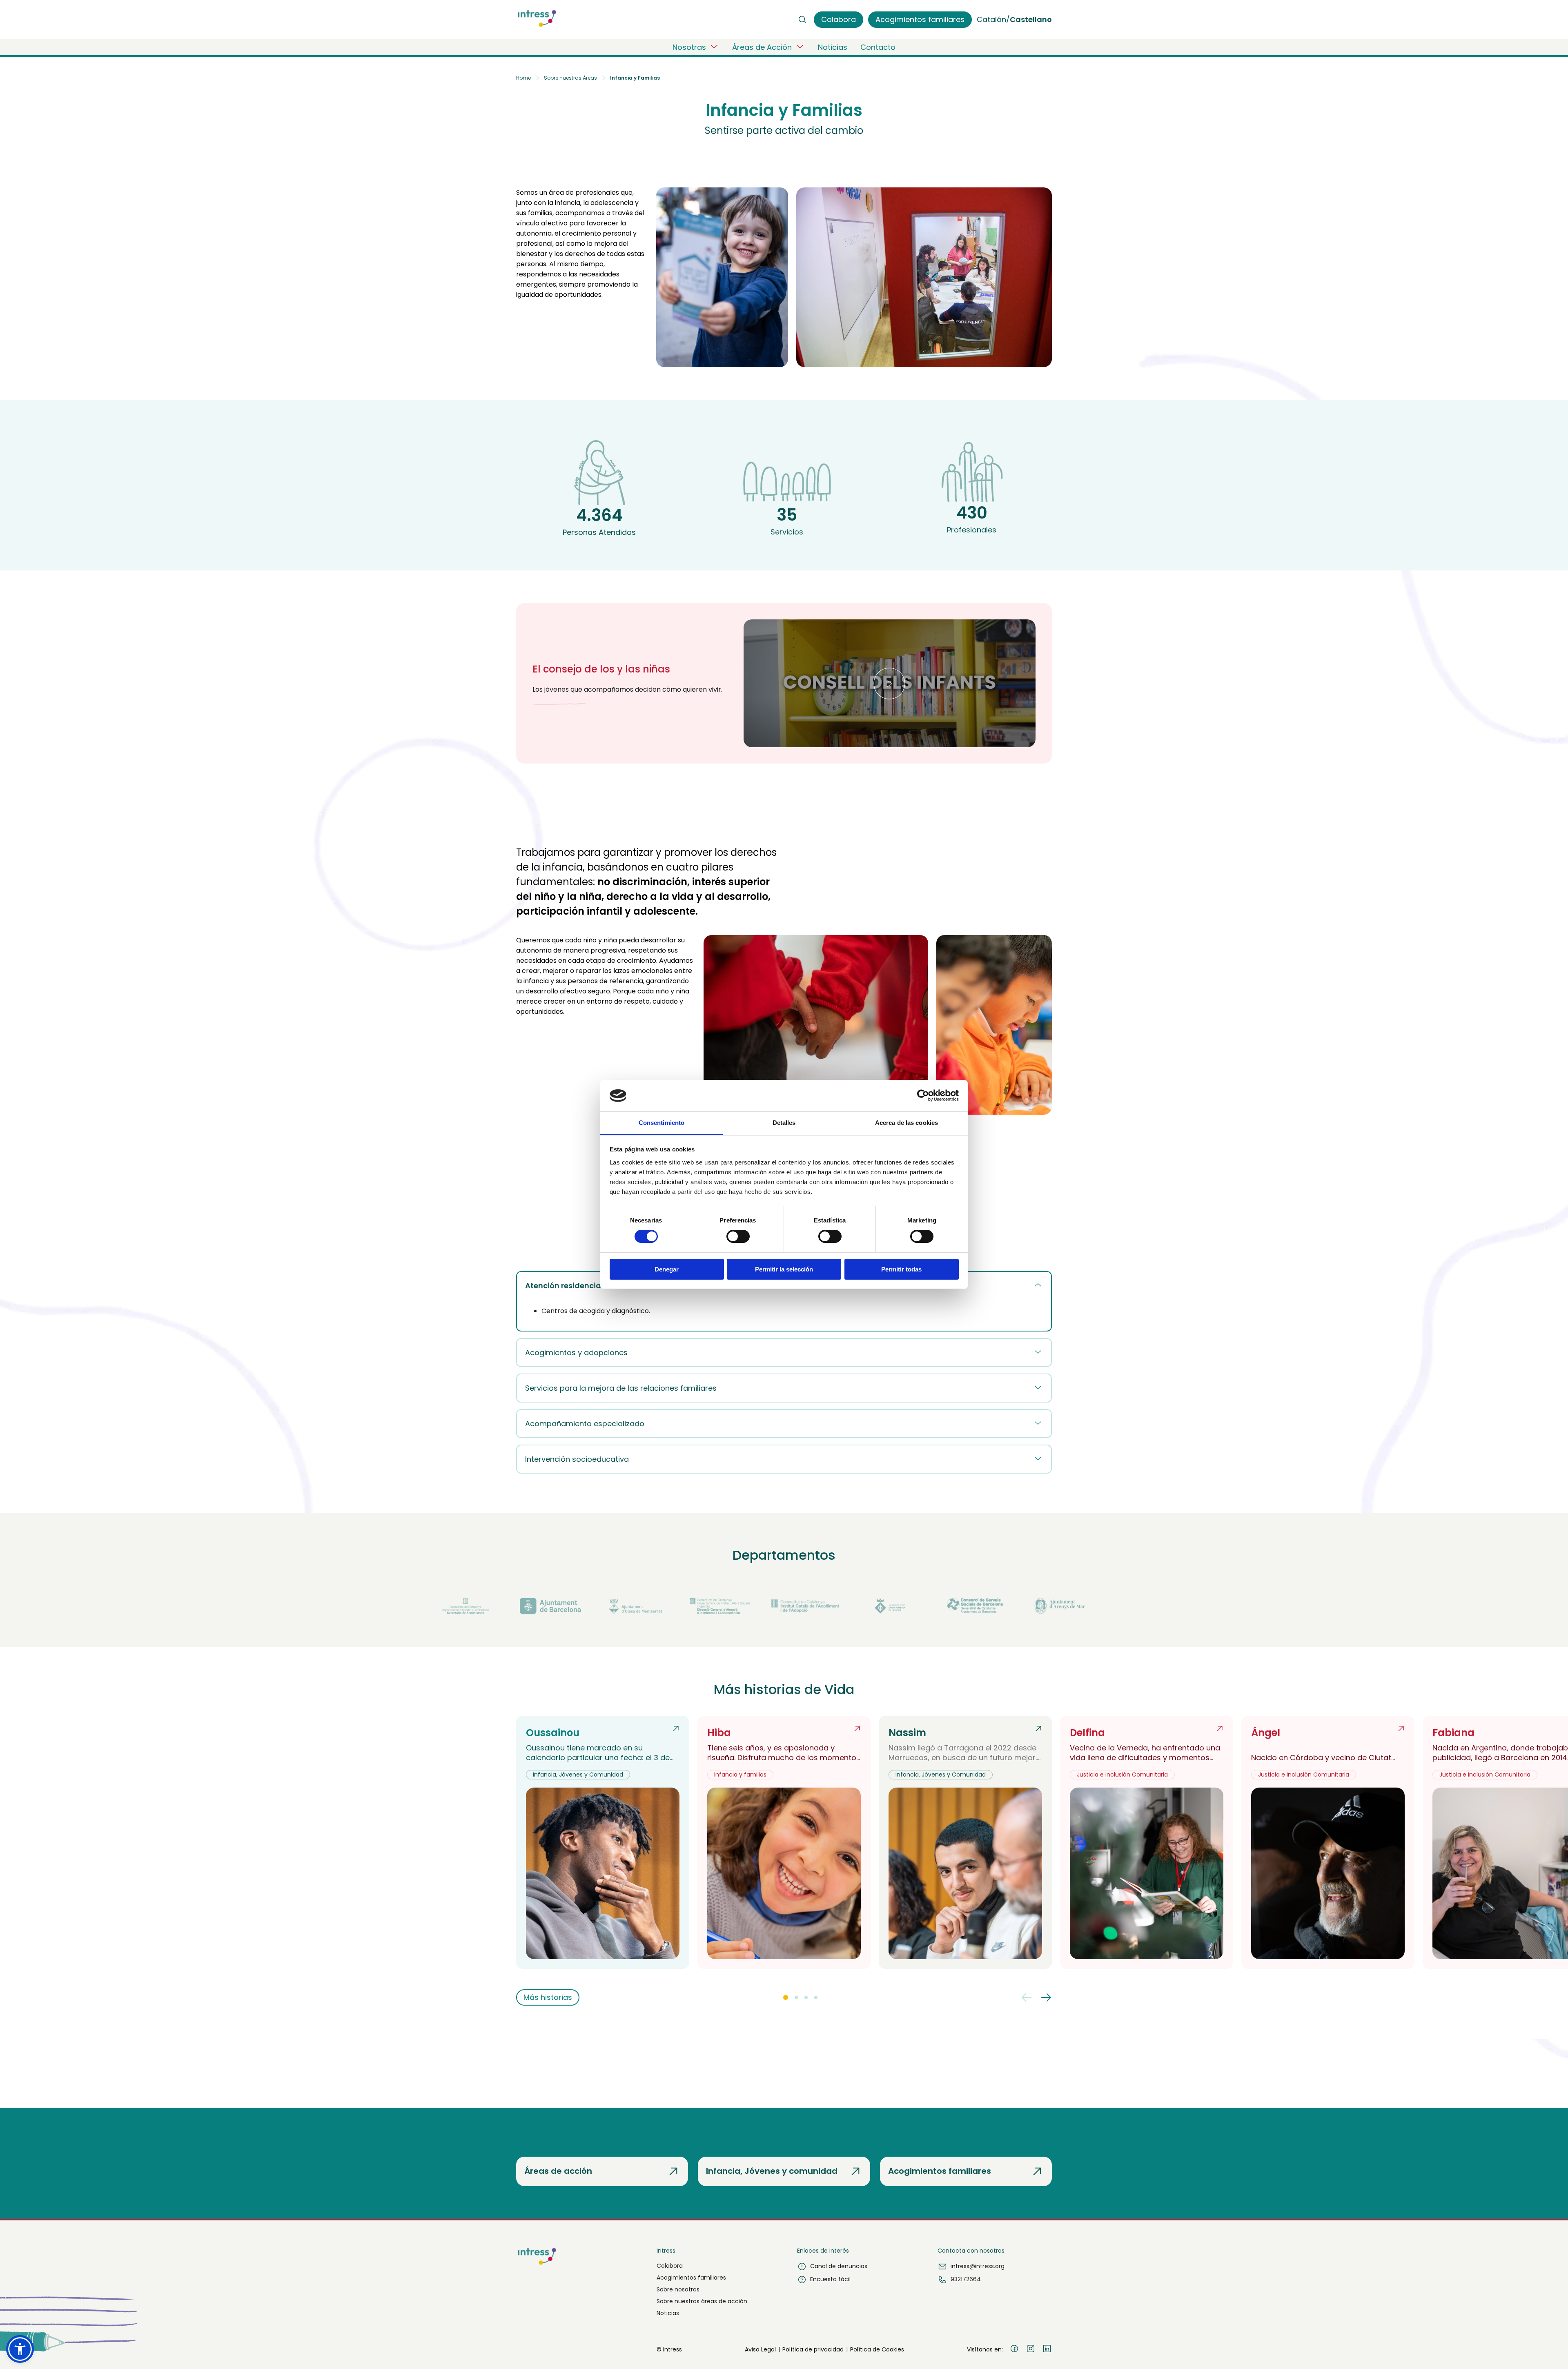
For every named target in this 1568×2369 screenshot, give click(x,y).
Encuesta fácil (830, 2279)
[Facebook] (1014, 2350)
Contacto (878, 47)
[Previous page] (1027, 1997)
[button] (890, 683)
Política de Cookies (877, 2349)
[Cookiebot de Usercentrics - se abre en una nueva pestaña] (923, 1095)
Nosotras (689, 47)
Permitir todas (901, 1269)
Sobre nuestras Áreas (570, 78)
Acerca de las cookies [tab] (906, 1123)
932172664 (966, 2279)
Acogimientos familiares (691, 2278)
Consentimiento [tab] (661, 1123)
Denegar (667, 1269)
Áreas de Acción (762, 47)
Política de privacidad (813, 2349)
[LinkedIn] (1047, 2350)
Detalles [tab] (784, 1123)
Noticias (833, 47)
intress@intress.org (978, 2266)
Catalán (991, 19)
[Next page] (1046, 1997)
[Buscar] (802, 20)
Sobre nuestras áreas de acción (702, 2301)
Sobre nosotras (678, 2289)
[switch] (738, 1236)
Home (523, 78)
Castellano (1031, 19)
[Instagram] (1031, 2350)
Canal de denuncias (839, 2266)
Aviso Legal (760, 2349)
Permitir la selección (784, 1269)
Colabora (670, 2266)
